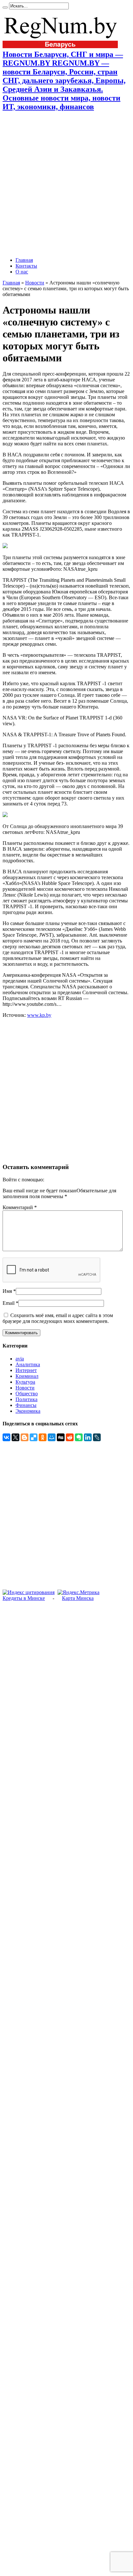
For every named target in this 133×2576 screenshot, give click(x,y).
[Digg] (61, 1437)
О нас (22, 272)
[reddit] (70, 1437)
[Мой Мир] (52, 1437)
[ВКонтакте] (6, 1437)
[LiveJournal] (97, 1437)
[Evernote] (79, 1437)
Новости (35, 283)
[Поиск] (5, 7)
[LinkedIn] (88, 1437)
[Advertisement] (66, 184)
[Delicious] (34, 1437)
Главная (24, 260)
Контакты (26, 266)
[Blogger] (25, 1437)
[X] (15, 1437)
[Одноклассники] (43, 1437)
